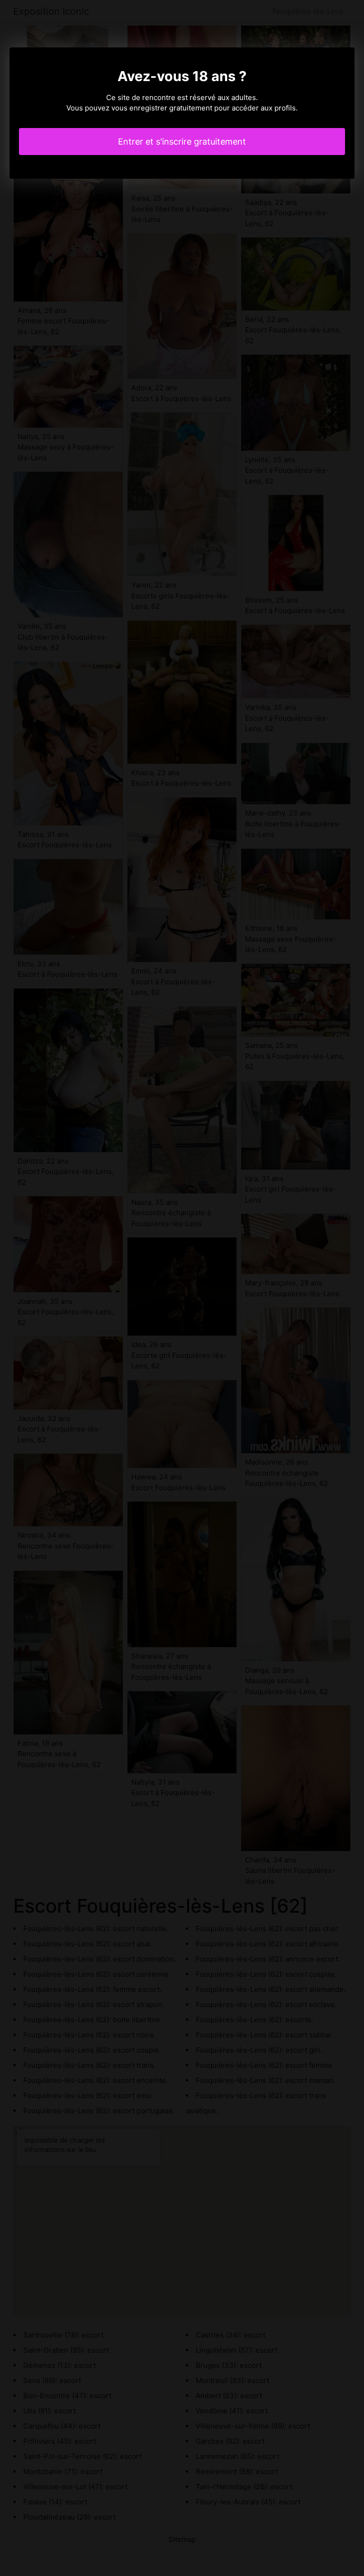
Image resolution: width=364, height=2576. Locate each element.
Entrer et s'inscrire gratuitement (182, 142)
